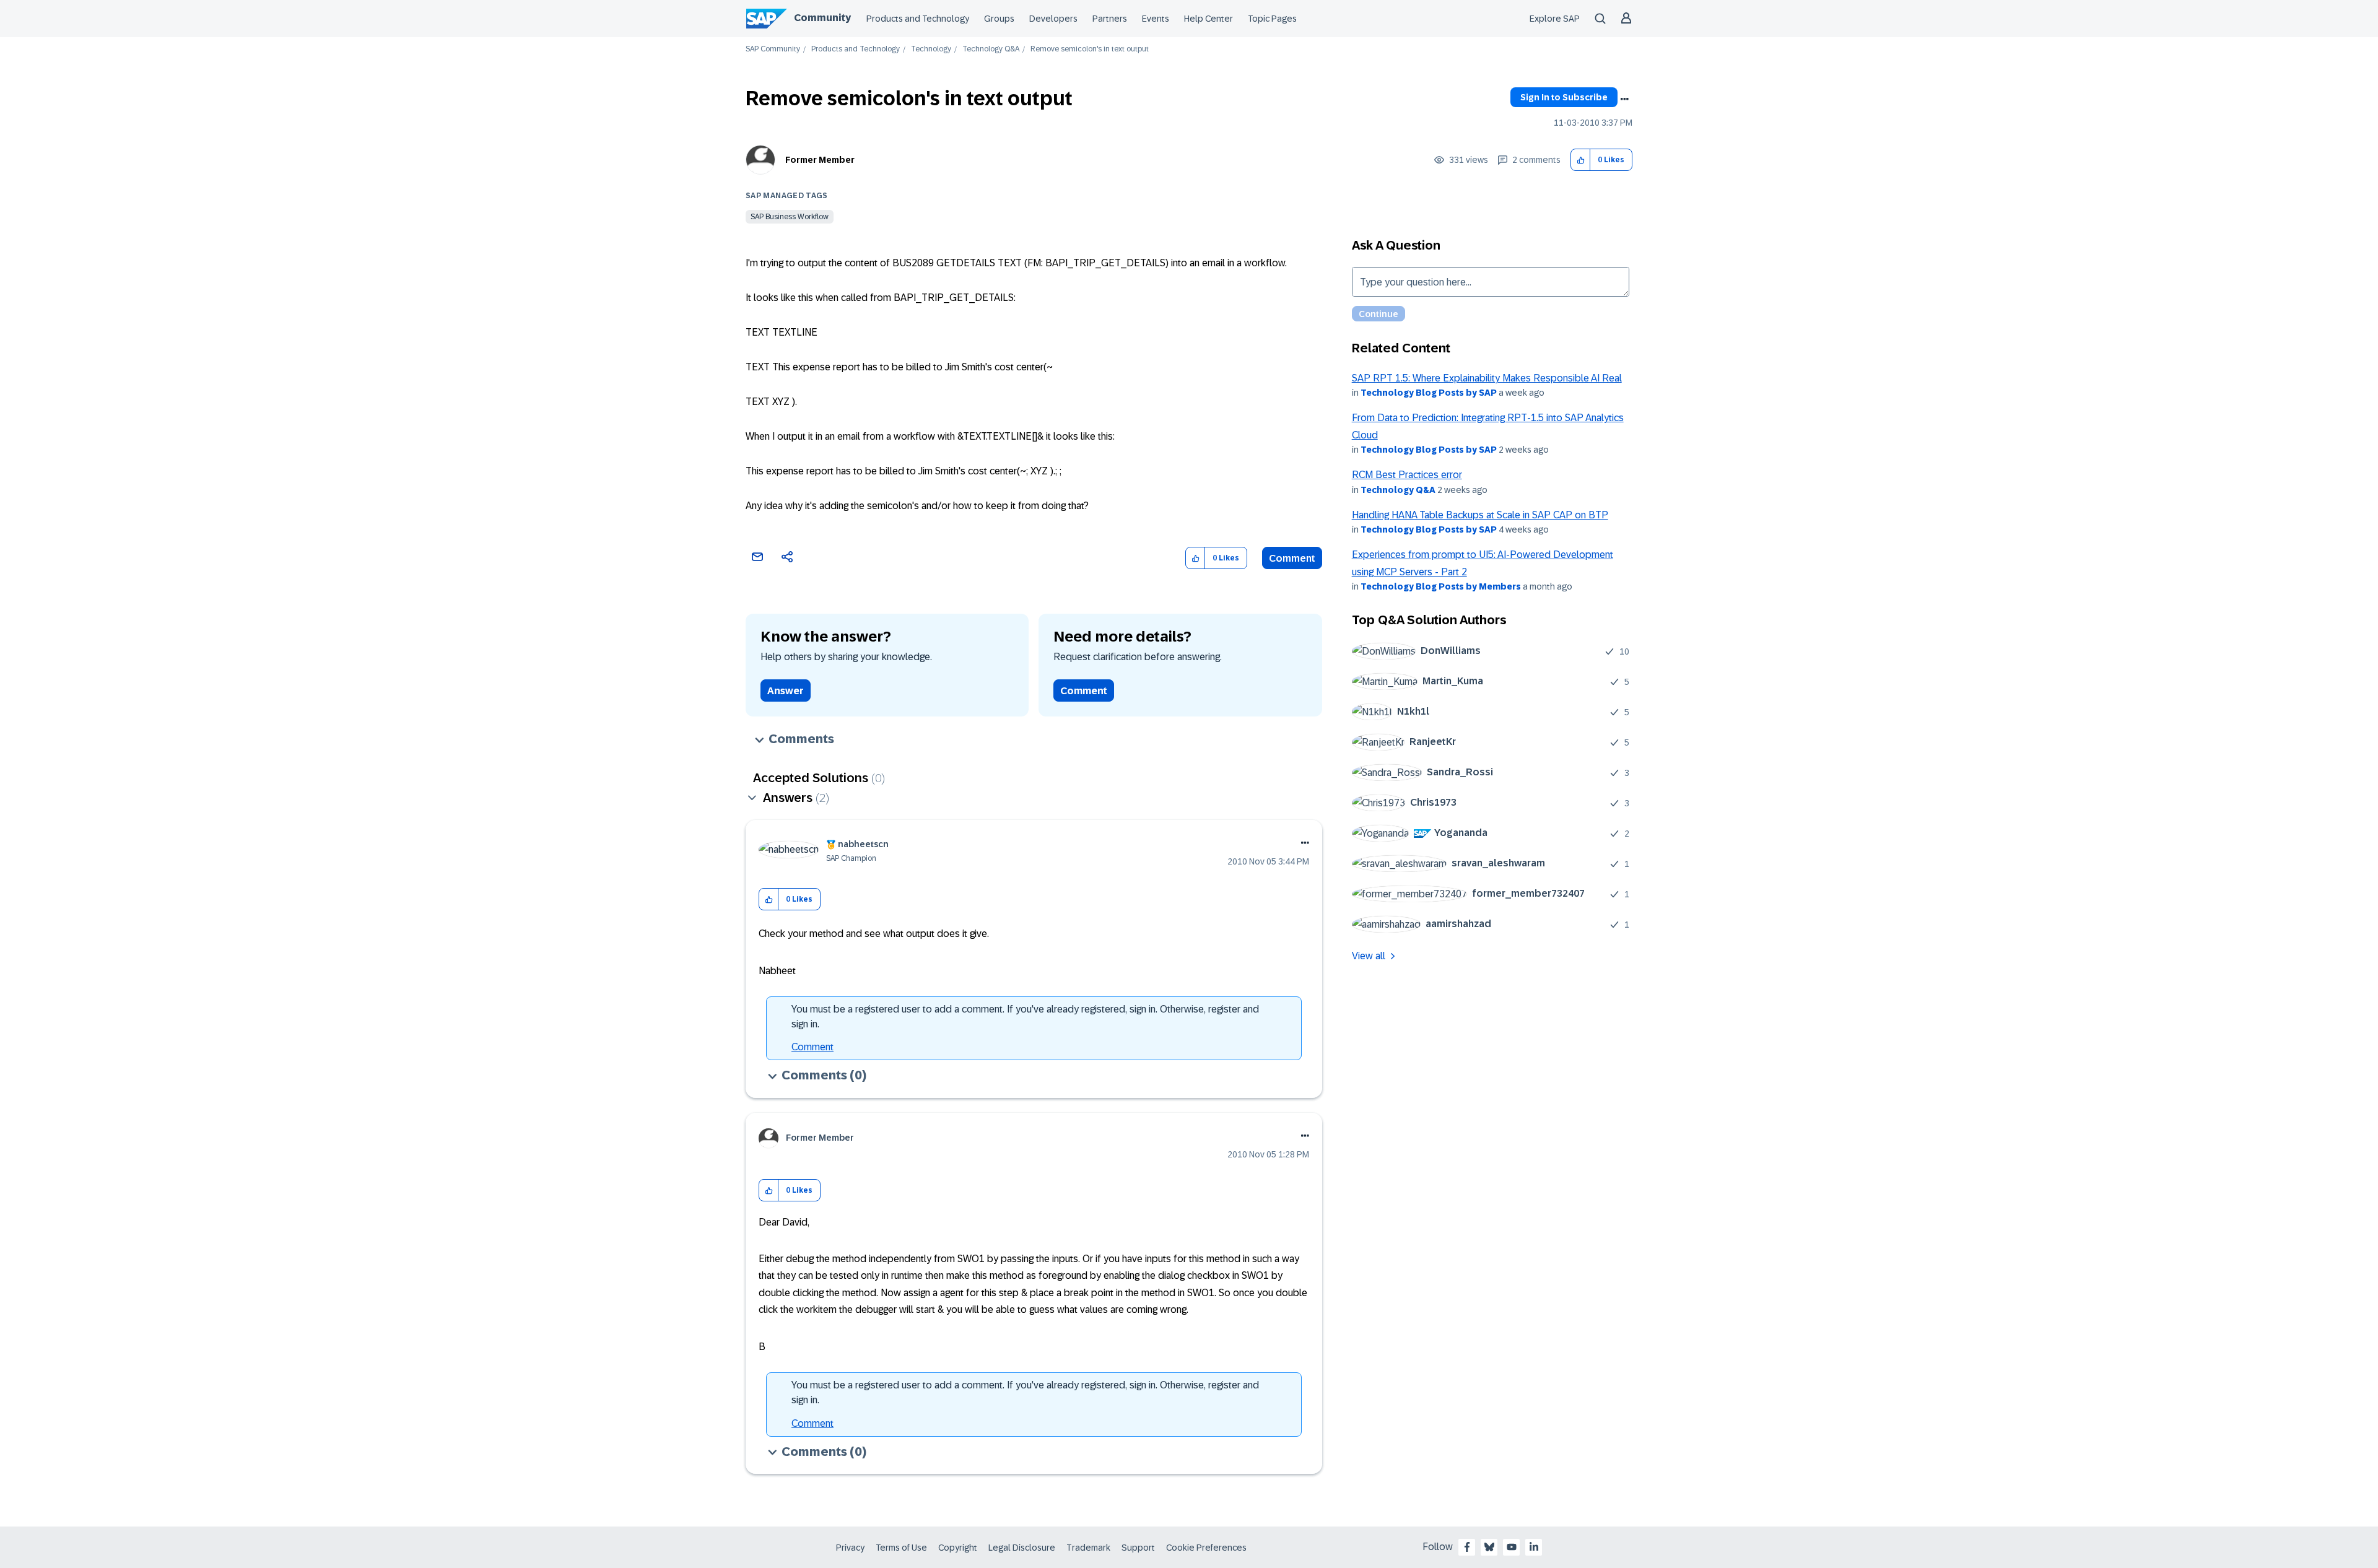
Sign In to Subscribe (1564, 97)
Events (1156, 19)
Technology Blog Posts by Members (1441, 586)
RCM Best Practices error (1407, 475)
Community (822, 18)
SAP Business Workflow (790, 217)
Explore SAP (1555, 19)
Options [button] (1624, 99)
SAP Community (773, 49)
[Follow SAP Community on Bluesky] (1489, 1547)
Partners (1110, 19)
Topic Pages (1272, 19)
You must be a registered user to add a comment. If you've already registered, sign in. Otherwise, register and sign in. (1025, 1017)
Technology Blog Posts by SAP (1429, 393)
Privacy (850, 1548)
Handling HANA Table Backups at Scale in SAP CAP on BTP (1480, 515)
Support (1138, 1548)
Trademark (1088, 1548)
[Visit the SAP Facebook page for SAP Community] (1467, 1547)
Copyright (958, 1548)
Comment (1292, 558)
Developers (1053, 19)
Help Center (1209, 19)
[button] (1581, 160)
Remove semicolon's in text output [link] (1090, 49)
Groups (999, 19)
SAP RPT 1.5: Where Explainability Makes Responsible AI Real (1487, 378)
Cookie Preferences (1206, 1548)
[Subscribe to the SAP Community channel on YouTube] (1512, 1547)
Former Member (820, 160)
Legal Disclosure (1022, 1548)
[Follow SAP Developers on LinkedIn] (1534, 1547)
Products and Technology (918, 19)
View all (1369, 956)
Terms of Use (901, 1548)
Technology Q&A (991, 49)
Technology (931, 49)
